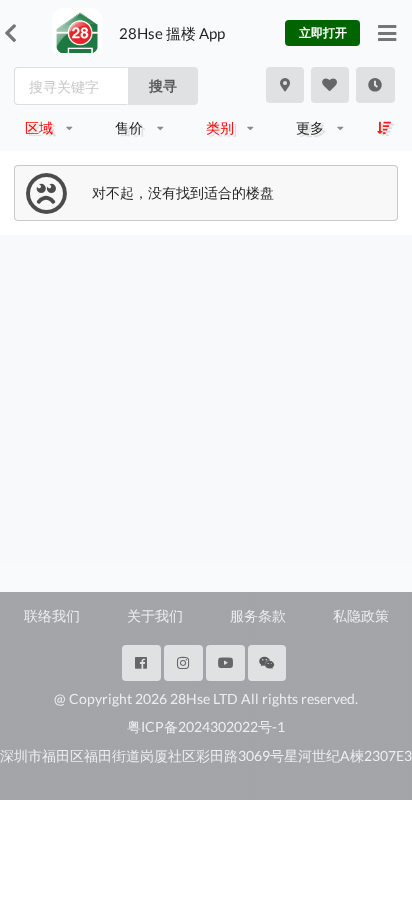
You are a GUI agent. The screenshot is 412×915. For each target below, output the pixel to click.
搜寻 (163, 85)
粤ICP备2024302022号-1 (206, 726)
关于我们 (155, 615)
